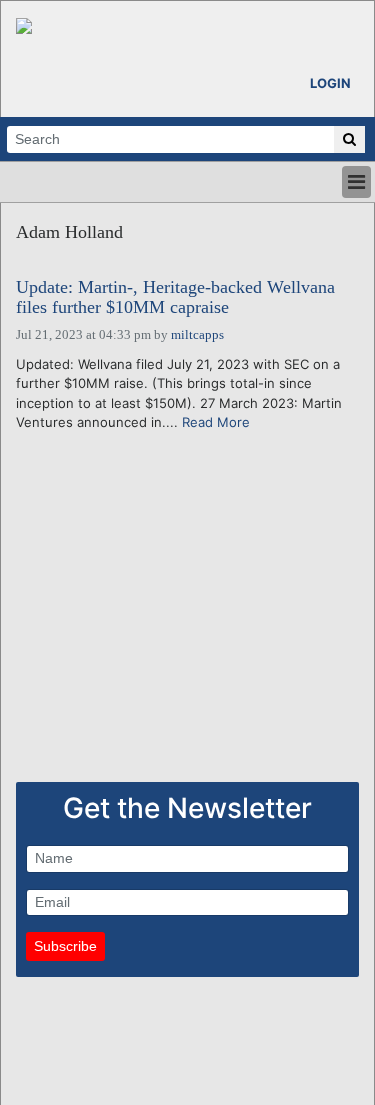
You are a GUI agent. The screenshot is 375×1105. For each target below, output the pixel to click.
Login (330, 83)
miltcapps (197, 334)
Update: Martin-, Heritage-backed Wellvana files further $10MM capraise (175, 297)
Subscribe (65, 946)
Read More (216, 422)
